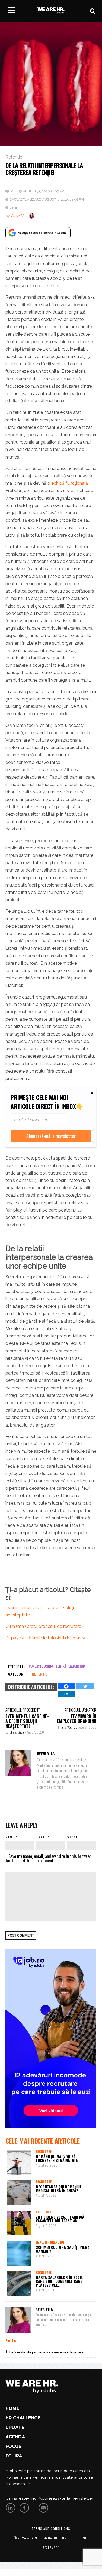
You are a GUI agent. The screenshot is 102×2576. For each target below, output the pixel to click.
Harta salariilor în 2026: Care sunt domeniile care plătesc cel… (59, 2281)
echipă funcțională (69, 483)
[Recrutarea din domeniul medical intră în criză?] (19, 2193)
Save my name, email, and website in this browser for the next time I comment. (48, 1858)
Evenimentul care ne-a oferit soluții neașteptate (27, 1721)
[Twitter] (85, 1686)
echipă (61, 1666)
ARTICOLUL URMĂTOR (80, 1710)
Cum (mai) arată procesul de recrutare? (44, 1626)
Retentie (14, 157)
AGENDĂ (15, 2437)
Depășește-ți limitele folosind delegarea (45, 1638)
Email (41, 1837)
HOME (12, 2408)
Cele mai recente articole (43, 2141)
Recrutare (44, 2152)
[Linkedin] (66, 1694)
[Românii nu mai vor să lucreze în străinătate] (19, 2163)
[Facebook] (66, 1686)
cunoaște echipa (41, 1666)
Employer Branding (50, 2242)
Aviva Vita (19, 216)
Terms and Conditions (51, 2528)
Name (10, 1837)
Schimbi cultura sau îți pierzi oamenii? (63, 2249)
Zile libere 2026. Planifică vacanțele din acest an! (60, 2219)
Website (74, 1837)
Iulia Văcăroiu (17, 1732)
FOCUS (13, 2446)
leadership (77, 1666)
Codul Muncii (45, 2212)
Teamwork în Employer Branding (77, 1719)
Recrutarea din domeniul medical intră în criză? (59, 2188)
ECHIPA (14, 2456)
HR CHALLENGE (23, 2418)
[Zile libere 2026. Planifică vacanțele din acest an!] (19, 2223)
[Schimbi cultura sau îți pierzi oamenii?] (19, 2253)
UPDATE (15, 2427)
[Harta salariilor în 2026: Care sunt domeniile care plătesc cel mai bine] (19, 2284)
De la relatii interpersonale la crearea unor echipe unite (47, 2352)
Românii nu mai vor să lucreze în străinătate (57, 2158)
